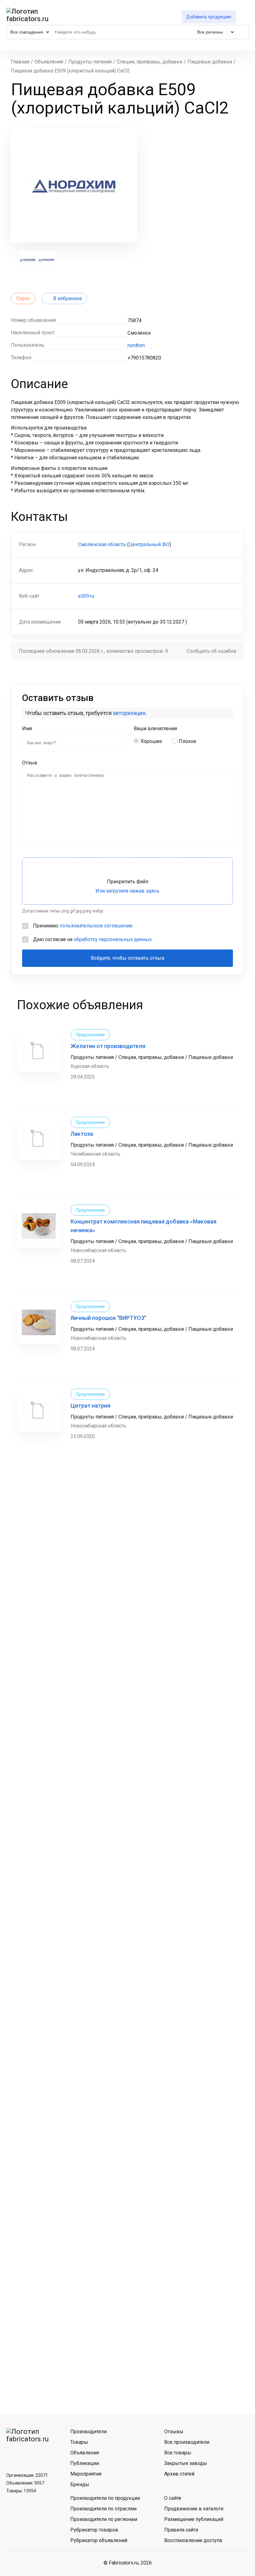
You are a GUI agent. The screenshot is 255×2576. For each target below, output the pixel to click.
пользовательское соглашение (96, 926)
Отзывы (174, 2432)
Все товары (178, 2453)
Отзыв (30, 763)
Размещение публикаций (194, 2519)
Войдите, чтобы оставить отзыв (128, 958)
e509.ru (86, 596)
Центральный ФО (149, 544)
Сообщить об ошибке (211, 651)
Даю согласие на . (93, 939)
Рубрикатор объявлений (99, 2540)
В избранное (68, 298)
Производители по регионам (104, 2519)
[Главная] (28, 15)
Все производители (187, 2442)
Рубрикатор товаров (94, 2530)
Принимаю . (83, 926)
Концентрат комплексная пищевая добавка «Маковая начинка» (144, 1226)
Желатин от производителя (108, 1046)
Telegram (29, 2454)
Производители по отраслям (103, 2509)
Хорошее (151, 741)
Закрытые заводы (186, 2463)
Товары (79, 2442)
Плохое (188, 741)
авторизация (129, 713)
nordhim (136, 345)
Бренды (80, 2484)
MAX (45, 2454)
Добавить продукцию (209, 17)
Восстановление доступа (193, 2540)
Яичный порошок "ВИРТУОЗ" (108, 1318)
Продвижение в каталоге (194, 2509)
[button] (28, 260)
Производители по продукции (105, 2498)
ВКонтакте (13, 2454)
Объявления (85, 2453)
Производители (88, 2432)
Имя (27, 729)
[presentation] (13, 260)
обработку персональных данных (113, 939)
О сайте (173, 2498)
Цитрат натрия (90, 1406)
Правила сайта (181, 2530)
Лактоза (82, 1134)
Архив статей (179, 2474)
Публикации (85, 2463)
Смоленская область (102, 544)
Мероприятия (86, 2474)
